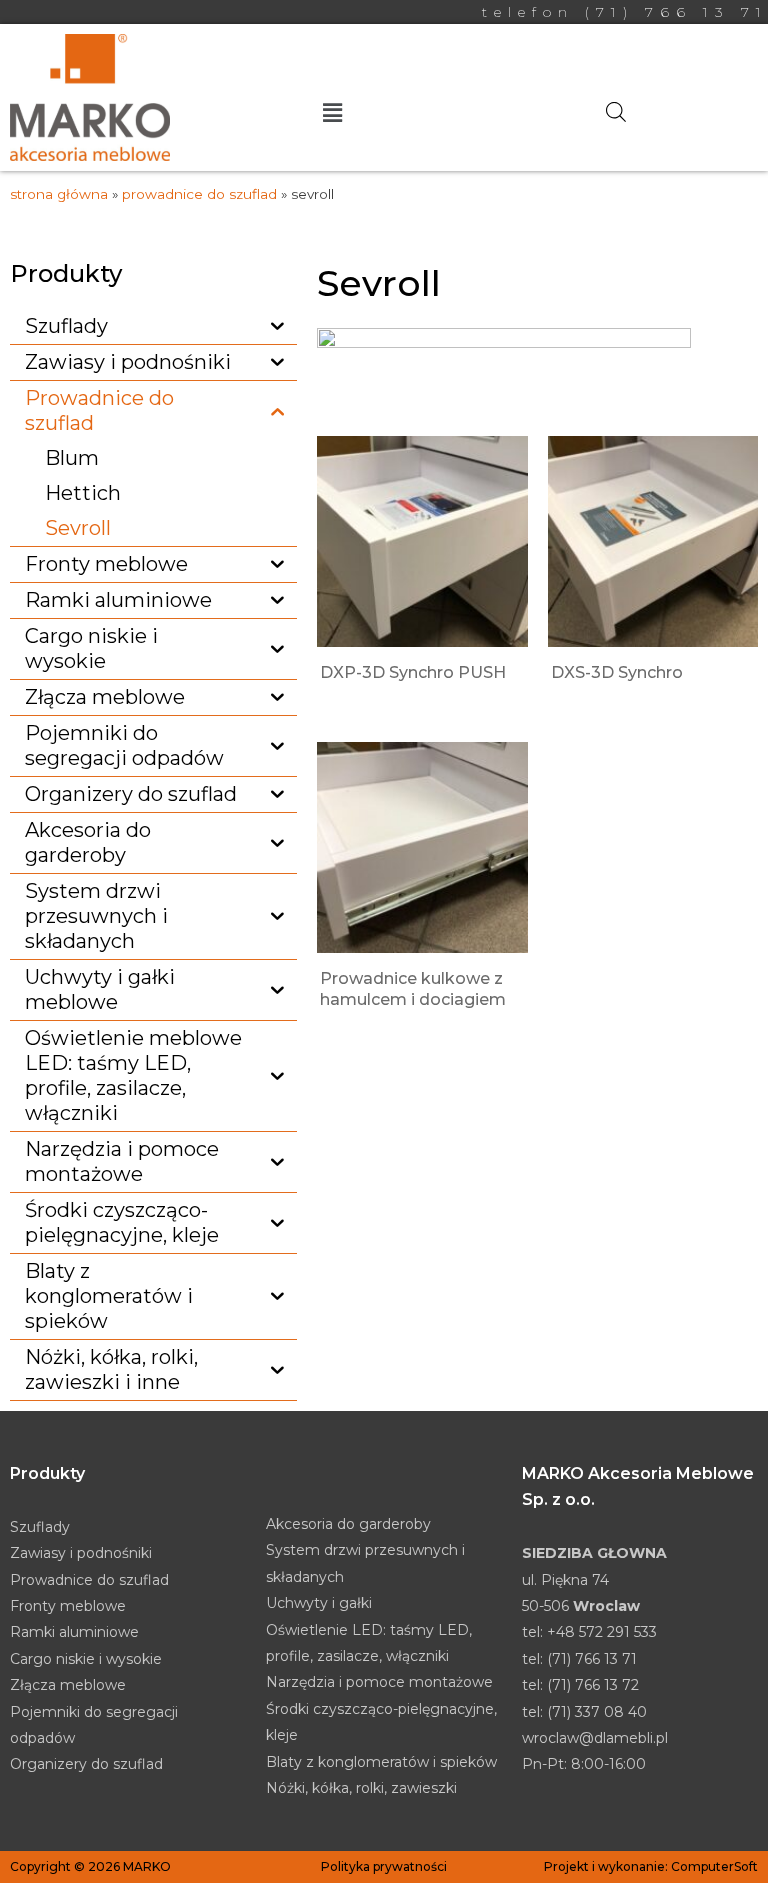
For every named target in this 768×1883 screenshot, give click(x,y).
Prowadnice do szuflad (199, 194)
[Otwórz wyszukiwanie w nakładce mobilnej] (616, 112)
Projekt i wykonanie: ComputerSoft (651, 1866)
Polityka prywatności (384, 1866)
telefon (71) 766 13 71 (625, 12)
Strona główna (59, 194)
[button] (332, 113)
